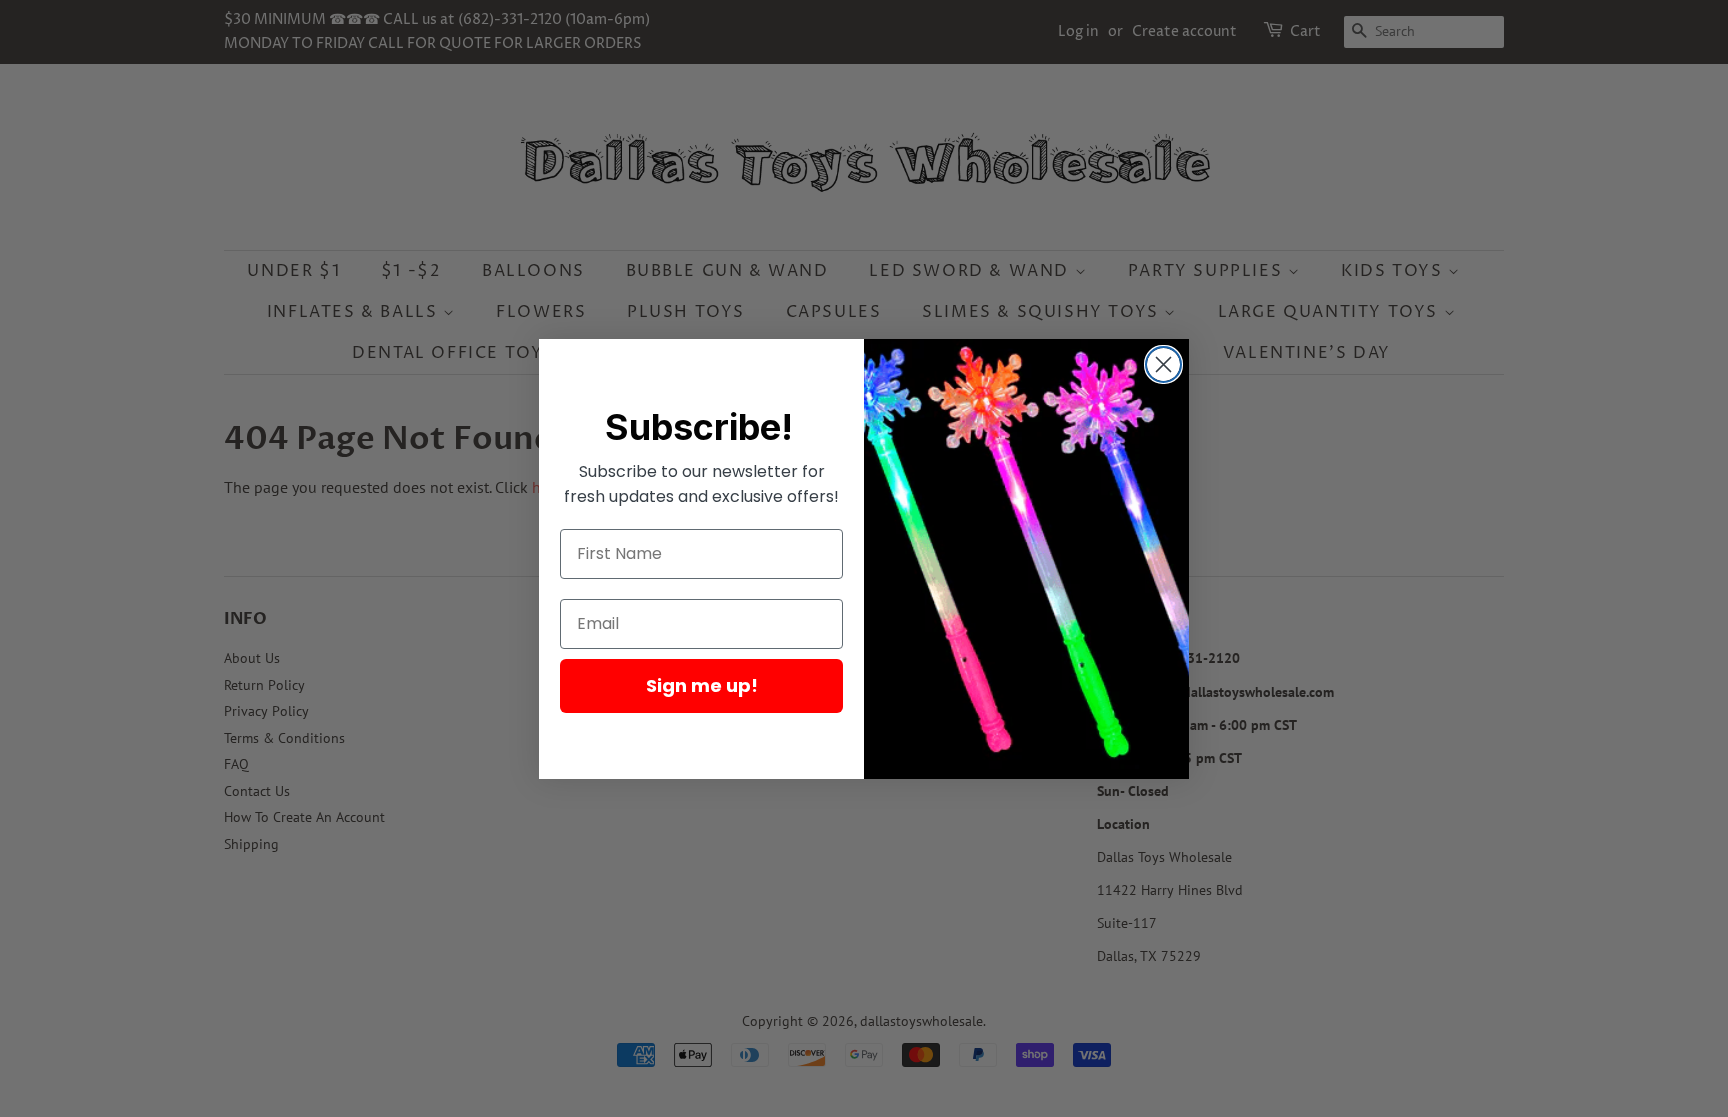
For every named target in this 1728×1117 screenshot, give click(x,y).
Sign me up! (702, 685)
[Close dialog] (1163, 364)
